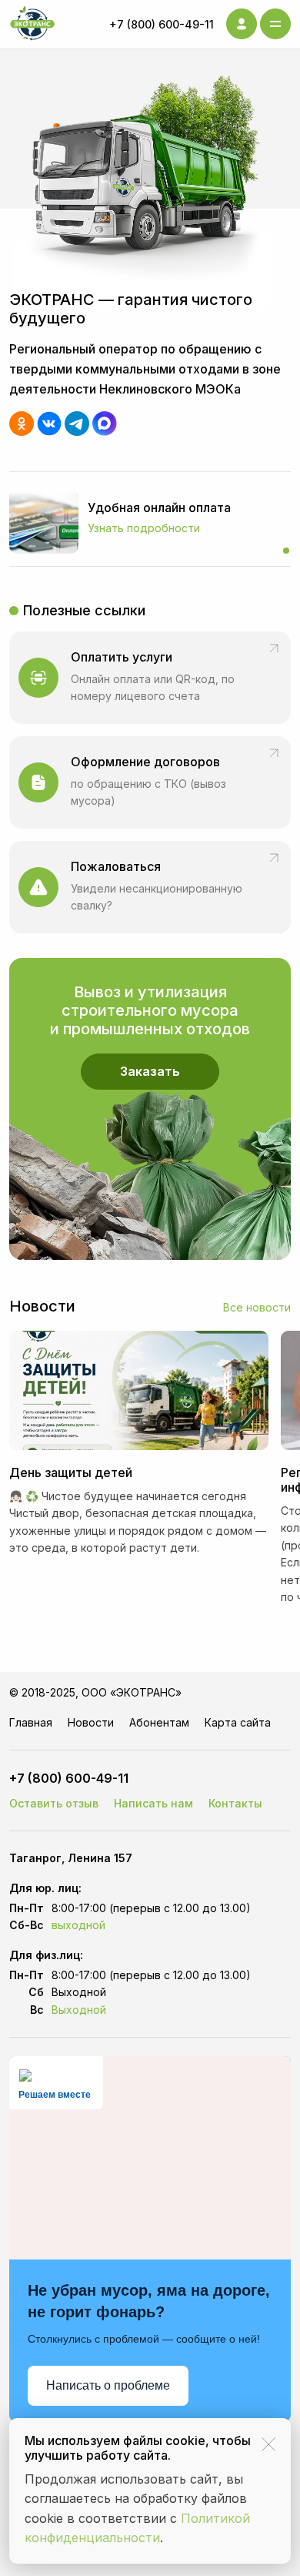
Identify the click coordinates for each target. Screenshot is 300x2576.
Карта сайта (238, 1722)
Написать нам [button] (153, 1803)
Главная (31, 1722)
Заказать (150, 1071)
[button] (150, 887)
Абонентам (159, 1722)
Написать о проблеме (108, 2385)
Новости (91, 1722)
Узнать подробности (144, 528)
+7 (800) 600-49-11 (162, 24)
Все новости (257, 1307)
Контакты (235, 1803)
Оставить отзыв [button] (54, 1803)
